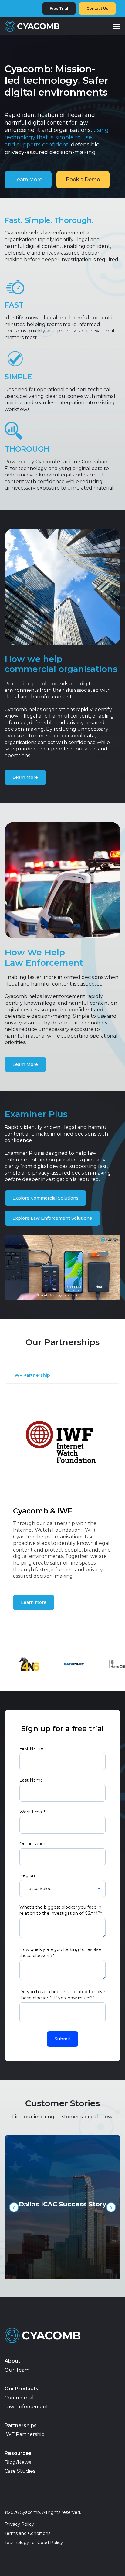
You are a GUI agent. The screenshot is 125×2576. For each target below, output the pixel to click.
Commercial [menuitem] (19, 2398)
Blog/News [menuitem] (18, 2462)
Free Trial (59, 8)
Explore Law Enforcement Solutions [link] (52, 1218)
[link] (32, 26)
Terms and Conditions (27, 2533)
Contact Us (97, 8)
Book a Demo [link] (83, 179)
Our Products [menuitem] (21, 2389)
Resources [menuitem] (18, 2453)
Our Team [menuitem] (17, 2370)
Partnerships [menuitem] (21, 2425)
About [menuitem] (12, 2361)
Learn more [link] (34, 1602)
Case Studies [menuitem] (20, 2471)
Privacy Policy (19, 2524)
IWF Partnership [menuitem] (25, 2434)
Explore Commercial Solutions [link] (46, 1198)
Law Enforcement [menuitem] (26, 2407)
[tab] (34, 1378)
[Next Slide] (111, 2207)
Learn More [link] (28, 179)
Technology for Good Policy (34, 2543)
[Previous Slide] (14, 2207)
